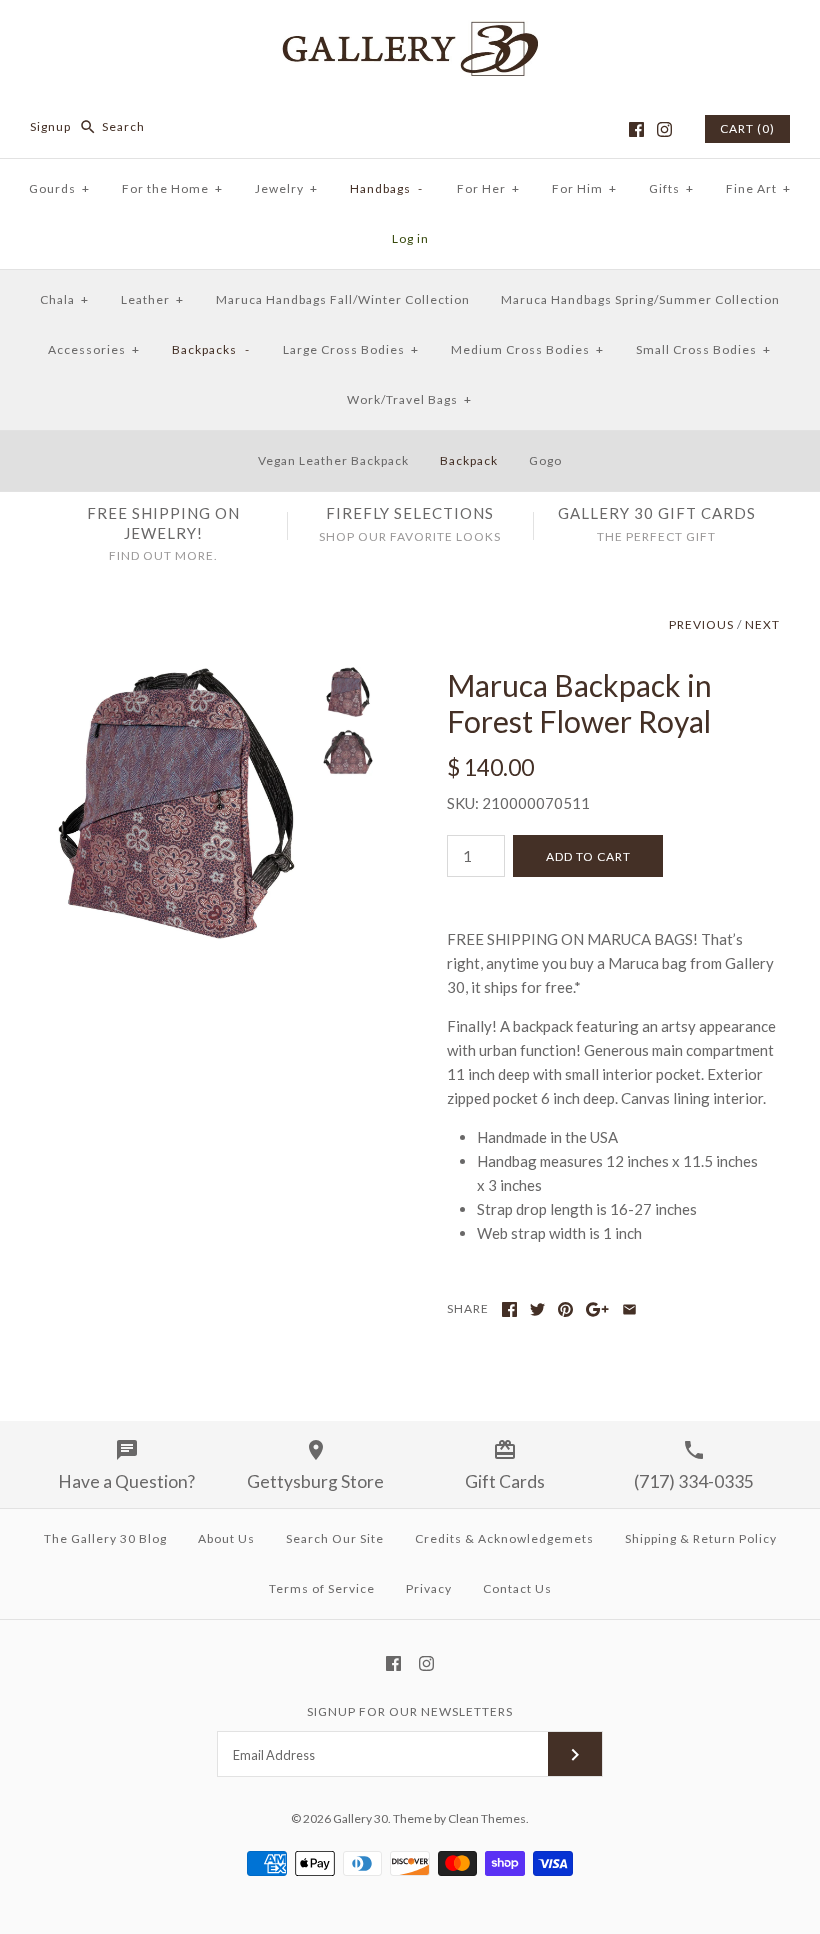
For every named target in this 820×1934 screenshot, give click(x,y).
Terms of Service (322, 1588)
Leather (152, 299)
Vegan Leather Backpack (333, 460)
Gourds (59, 188)
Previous (701, 624)
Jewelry (286, 188)
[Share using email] (629, 1309)
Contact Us (517, 1588)
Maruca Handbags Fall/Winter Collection (343, 299)
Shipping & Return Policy (701, 1538)
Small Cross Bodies (703, 349)
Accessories (94, 349)
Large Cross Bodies (351, 349)
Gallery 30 (360, 1818)
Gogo (545, 460)
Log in (410, 238)
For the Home (172, 188)
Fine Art (758, 188)
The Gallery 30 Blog (105, 1538)
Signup (50, 126)
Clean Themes (487, 1818)
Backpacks (211, 349)
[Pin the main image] (565, 1309)
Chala (64, 299)
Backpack (469, 460)
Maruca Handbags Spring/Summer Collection (640, 299)
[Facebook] (636, 129)
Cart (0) (747, 128)
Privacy (429, 1588)
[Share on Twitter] (537, 1309)
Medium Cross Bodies (527, 349)
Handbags (387, 188)
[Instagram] (664, 129)
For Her (488, 188)
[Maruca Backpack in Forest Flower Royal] (176, 679)
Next (762, 624)
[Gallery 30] (410, 32)
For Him (584, 188)
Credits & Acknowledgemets (504, 1538)
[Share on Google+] (597, 1309)
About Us (226, 1538)
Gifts (671, 188)
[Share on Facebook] (509, 1309)
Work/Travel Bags (409, 399)
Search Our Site (335, 1538)
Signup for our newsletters (410, 1711)
